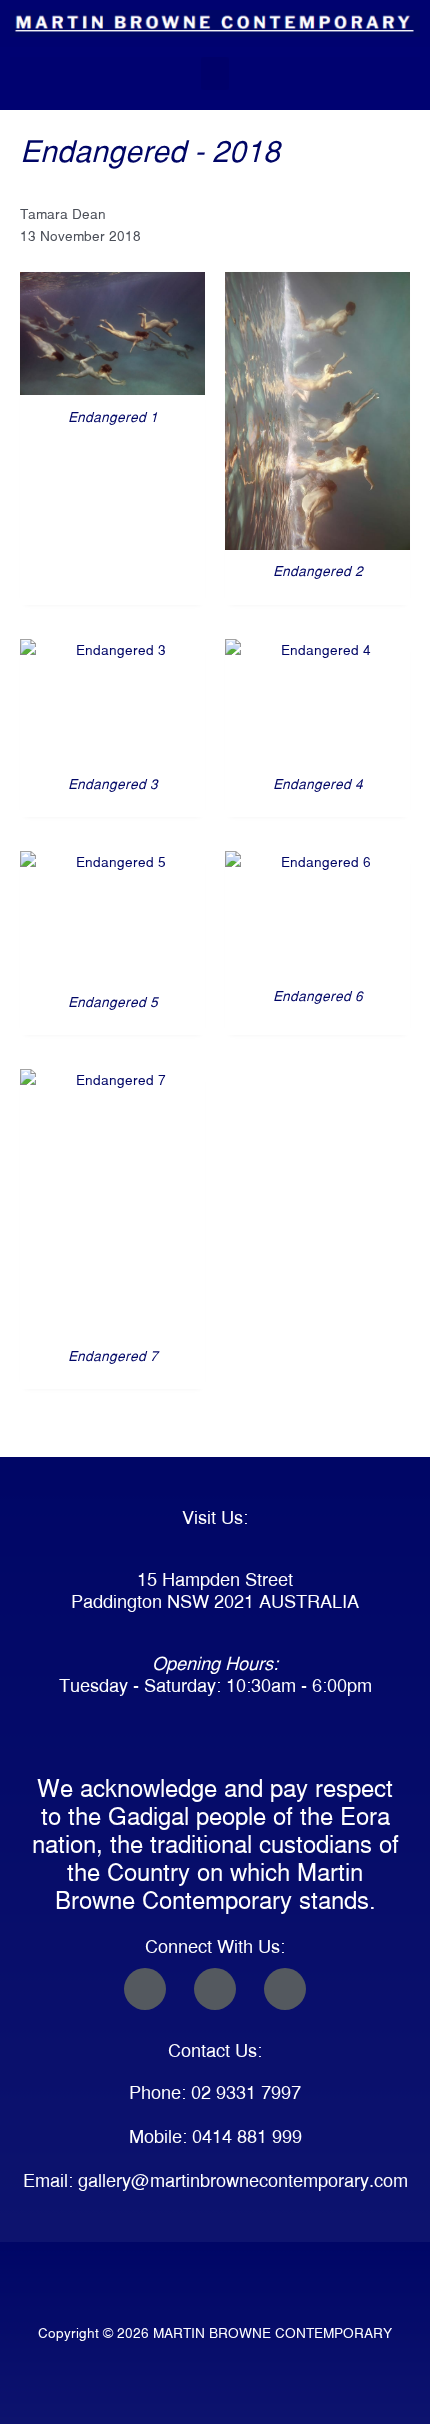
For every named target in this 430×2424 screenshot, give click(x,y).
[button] (215, 73)
